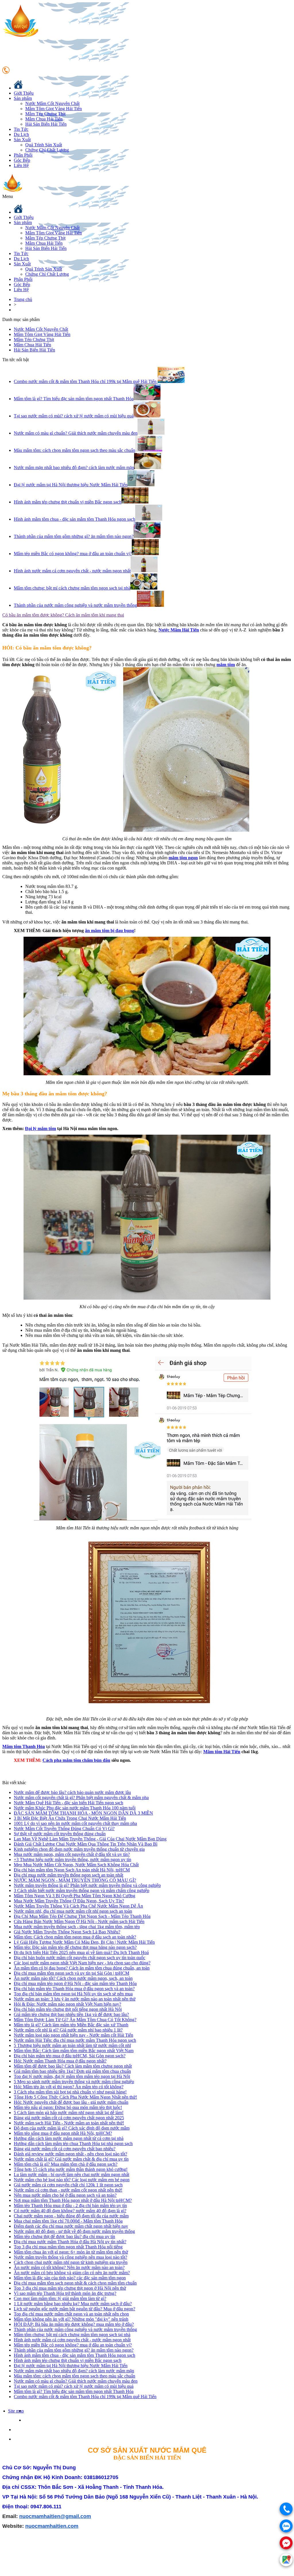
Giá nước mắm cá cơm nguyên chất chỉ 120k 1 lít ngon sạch (68, 2185)
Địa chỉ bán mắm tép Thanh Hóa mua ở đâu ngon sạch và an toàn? (74, 1989)
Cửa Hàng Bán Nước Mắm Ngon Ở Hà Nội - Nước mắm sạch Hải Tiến (79, 1921)
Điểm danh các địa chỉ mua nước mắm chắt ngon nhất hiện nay (71, 2226)
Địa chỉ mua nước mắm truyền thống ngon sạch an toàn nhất (68, 1875)
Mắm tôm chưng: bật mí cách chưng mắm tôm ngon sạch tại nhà (72, 2335)
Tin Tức (21, 129)
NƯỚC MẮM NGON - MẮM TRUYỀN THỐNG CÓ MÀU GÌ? (75, 1880)
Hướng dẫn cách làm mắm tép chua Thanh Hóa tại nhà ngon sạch (73, 2144)
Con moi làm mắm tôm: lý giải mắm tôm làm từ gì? (60, 2298)
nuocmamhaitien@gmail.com (55, 2516)
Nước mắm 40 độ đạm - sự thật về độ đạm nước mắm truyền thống (74, 2231)
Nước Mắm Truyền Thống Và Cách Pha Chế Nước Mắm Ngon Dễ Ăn (78, 1906)
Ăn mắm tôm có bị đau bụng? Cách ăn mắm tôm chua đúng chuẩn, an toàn (82, 1968)
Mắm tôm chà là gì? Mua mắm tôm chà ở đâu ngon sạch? (66, 2164)
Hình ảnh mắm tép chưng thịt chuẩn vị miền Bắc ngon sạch (68, 2360)
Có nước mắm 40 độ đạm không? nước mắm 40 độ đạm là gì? (70, 2211)
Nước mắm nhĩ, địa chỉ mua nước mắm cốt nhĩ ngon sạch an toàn (73, 1911)
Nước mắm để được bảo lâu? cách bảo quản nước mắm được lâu (72, 1792)
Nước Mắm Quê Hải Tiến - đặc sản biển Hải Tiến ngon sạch (68, 1803)
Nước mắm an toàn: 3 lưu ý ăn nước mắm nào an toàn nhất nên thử (75, 1999)
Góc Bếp (22, 160)
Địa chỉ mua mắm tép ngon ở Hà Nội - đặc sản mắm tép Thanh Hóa (75, 1983)
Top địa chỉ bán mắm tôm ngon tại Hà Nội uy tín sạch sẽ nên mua (73, 1994)
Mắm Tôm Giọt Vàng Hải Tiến (54, 109)
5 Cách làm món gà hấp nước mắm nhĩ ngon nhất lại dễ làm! (69, 2113)
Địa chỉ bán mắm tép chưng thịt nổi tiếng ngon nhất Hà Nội (68, 2009)
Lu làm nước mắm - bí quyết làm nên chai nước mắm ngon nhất (71, 2174)
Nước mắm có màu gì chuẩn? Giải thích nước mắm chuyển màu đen (76, 2381)
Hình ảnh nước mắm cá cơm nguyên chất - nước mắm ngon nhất (72, 2340)
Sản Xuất (22, 140)
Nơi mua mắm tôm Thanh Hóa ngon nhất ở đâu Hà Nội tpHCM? (73, 2200)
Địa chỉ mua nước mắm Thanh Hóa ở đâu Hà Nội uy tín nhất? (70, 2242)
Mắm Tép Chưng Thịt (45, 114)
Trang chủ (23, 299)
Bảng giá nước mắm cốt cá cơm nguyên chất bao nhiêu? (65, 2149)
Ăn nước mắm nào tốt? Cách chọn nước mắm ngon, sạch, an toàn (73, 1978)
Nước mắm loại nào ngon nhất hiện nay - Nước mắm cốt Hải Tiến (73, 2035)
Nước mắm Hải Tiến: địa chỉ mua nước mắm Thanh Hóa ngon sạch (75, 2040)
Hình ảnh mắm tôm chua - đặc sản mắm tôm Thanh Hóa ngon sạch (75, 2355)
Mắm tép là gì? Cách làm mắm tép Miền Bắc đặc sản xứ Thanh (71, 2025)
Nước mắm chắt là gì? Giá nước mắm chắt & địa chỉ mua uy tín (71, 2159)
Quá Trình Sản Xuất (44, 145)
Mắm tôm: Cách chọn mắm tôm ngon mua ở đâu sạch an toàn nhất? (75, 1937)
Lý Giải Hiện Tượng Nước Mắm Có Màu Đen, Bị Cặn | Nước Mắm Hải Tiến (84, 1942)
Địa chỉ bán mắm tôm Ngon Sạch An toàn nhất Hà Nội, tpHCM (72, 1870)
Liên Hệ (21, 165)
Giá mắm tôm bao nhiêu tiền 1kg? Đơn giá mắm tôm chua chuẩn (72, 2071)
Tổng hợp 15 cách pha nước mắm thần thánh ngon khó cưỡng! (71, 2169)
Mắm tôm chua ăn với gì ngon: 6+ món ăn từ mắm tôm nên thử (71, 2252)
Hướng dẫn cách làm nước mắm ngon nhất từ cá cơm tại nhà (69, 2138)
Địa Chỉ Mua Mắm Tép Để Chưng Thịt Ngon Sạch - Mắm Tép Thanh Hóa (82, 1916)
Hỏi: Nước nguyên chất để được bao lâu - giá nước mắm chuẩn (71, 2102)
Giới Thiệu (24, 93)
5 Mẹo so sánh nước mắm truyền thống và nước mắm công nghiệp (74, 2082)
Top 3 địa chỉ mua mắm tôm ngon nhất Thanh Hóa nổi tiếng (68, 2247)
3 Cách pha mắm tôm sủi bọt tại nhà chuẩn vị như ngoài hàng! (70, 2092)
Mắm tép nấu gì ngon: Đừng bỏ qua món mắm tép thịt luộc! (68, 2107)
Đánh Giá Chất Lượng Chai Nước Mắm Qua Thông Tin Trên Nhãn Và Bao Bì (86, 1844)
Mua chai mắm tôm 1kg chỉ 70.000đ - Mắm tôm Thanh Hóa (68, 2221)
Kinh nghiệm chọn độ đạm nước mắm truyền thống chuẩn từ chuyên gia (79, 1849)
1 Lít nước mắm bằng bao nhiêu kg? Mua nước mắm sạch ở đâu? (73, 2304)
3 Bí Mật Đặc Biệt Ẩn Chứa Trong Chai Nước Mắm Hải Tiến (70, 1818)
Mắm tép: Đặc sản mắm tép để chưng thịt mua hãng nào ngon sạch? (75, 1947)
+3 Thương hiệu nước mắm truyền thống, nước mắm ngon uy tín (72, 1859)
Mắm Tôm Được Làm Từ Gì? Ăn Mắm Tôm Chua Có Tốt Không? (75, 2020)
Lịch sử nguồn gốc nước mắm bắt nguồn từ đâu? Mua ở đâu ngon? (75, 2309)
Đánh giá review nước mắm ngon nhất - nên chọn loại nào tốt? (70, 2154)
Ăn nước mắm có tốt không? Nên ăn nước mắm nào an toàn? (69, 2267)
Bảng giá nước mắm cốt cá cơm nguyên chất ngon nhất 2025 (69, 2118)
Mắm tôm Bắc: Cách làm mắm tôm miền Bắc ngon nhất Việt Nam (74, 2051)
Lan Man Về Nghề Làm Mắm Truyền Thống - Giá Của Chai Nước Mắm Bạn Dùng (90, 1839)
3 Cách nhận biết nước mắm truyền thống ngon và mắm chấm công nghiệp (82, 1890)
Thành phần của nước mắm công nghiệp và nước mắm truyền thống (75, 2329)
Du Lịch (21, 134)
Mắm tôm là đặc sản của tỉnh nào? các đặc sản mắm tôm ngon (70, 2278)
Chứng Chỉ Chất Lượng (47, 150)
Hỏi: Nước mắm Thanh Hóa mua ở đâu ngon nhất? (60, 2061)
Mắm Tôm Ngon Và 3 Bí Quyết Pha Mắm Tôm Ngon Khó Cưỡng (75, 1896)
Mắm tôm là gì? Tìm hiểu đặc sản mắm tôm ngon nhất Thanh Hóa (74, 2391)
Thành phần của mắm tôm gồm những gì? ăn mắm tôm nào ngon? (74, 2350)
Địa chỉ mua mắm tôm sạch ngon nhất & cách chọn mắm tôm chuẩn (75, 2283)
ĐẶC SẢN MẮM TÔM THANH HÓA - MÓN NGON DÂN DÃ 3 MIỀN (83, 1813)
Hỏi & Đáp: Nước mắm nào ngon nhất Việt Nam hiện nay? (67, 2004)
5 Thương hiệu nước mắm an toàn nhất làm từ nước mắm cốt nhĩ (72, 2045)
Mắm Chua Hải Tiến (44, 119)
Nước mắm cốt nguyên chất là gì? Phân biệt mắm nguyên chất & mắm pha (81, 1798)
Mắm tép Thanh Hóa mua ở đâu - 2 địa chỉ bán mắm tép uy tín (70, 2205)
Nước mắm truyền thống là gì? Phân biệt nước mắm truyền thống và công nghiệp (87, 1885)
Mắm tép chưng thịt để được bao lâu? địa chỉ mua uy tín (64, 2236)
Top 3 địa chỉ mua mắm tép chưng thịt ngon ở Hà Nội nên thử (70, 2288)
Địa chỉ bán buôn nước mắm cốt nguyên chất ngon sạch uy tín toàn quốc (80, 1958)
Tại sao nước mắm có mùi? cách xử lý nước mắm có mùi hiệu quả (74, 2386)
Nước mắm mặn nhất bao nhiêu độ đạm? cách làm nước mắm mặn (74, 2371)
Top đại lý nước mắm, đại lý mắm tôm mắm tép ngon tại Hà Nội (72, 2076)
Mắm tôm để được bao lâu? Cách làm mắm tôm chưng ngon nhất (73, 2066)
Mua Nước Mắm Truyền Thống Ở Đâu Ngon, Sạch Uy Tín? (69, 1901)
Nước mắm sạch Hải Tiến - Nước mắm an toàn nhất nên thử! (69, 2123)
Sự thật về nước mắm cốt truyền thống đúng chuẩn (60, 1834)
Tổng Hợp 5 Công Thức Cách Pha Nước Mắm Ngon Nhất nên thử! (75, 2097)
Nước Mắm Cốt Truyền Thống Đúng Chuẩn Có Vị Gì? (64, 1829)
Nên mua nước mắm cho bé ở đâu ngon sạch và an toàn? (65, 2195)
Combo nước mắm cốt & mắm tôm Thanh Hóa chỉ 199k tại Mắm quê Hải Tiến (85, 2397)
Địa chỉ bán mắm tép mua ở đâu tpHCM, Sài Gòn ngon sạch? (70, 2056)
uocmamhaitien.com (53, 2526)
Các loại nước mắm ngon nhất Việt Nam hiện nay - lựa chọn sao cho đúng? (82, 1963)
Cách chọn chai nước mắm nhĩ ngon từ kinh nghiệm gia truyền (71, 2262)
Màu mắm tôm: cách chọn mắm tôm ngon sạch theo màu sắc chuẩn (75, 2376)
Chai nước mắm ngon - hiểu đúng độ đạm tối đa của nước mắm (71, 2216)
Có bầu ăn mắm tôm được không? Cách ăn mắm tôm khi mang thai (63, 615)
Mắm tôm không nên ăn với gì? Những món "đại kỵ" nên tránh (71, 2319)
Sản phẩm (23, 98)
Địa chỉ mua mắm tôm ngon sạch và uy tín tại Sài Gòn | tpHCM (71, 1973)
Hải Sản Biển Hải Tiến (46, 124)
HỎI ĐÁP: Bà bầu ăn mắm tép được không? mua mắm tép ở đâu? (74, 2324)
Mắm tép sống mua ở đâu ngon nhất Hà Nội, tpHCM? (63, 2133)
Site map (16, 2411)
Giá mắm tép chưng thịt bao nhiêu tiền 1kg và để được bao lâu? (71, 2014)
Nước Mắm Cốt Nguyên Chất (52, 103)
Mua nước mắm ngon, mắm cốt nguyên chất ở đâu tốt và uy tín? (72, 1854)
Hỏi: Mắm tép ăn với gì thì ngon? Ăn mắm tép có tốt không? (69, 2087)
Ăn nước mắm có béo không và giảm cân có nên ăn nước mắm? (72, 2273)
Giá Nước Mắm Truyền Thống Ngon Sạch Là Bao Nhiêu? (67, 1932)
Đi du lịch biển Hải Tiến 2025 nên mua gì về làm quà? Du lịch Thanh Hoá (81, 1952)
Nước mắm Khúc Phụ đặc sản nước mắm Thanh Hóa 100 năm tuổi (75, 1808)
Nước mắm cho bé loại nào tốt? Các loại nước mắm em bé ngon (72, 2180)
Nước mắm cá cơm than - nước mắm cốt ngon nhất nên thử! (68, 2190)
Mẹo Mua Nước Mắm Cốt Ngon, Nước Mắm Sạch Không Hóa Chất (76, 1865)
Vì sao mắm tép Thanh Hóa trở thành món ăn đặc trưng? (65, 2293)
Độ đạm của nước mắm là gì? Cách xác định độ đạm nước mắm (72, 2128)
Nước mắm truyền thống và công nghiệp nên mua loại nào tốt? (70, 2257)
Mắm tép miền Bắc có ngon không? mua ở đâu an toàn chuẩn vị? (73, 2345)
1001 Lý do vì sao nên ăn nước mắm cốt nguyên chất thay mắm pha (75, 1823)
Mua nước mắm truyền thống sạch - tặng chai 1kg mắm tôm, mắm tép (77, 1927)
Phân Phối (23, 155)
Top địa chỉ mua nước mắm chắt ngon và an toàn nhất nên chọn (71, 2314)
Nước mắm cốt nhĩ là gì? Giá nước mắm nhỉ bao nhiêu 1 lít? (68, 2030)
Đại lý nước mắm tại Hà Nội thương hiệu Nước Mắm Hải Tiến (71, 2366)
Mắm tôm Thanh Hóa (24, 1746)
